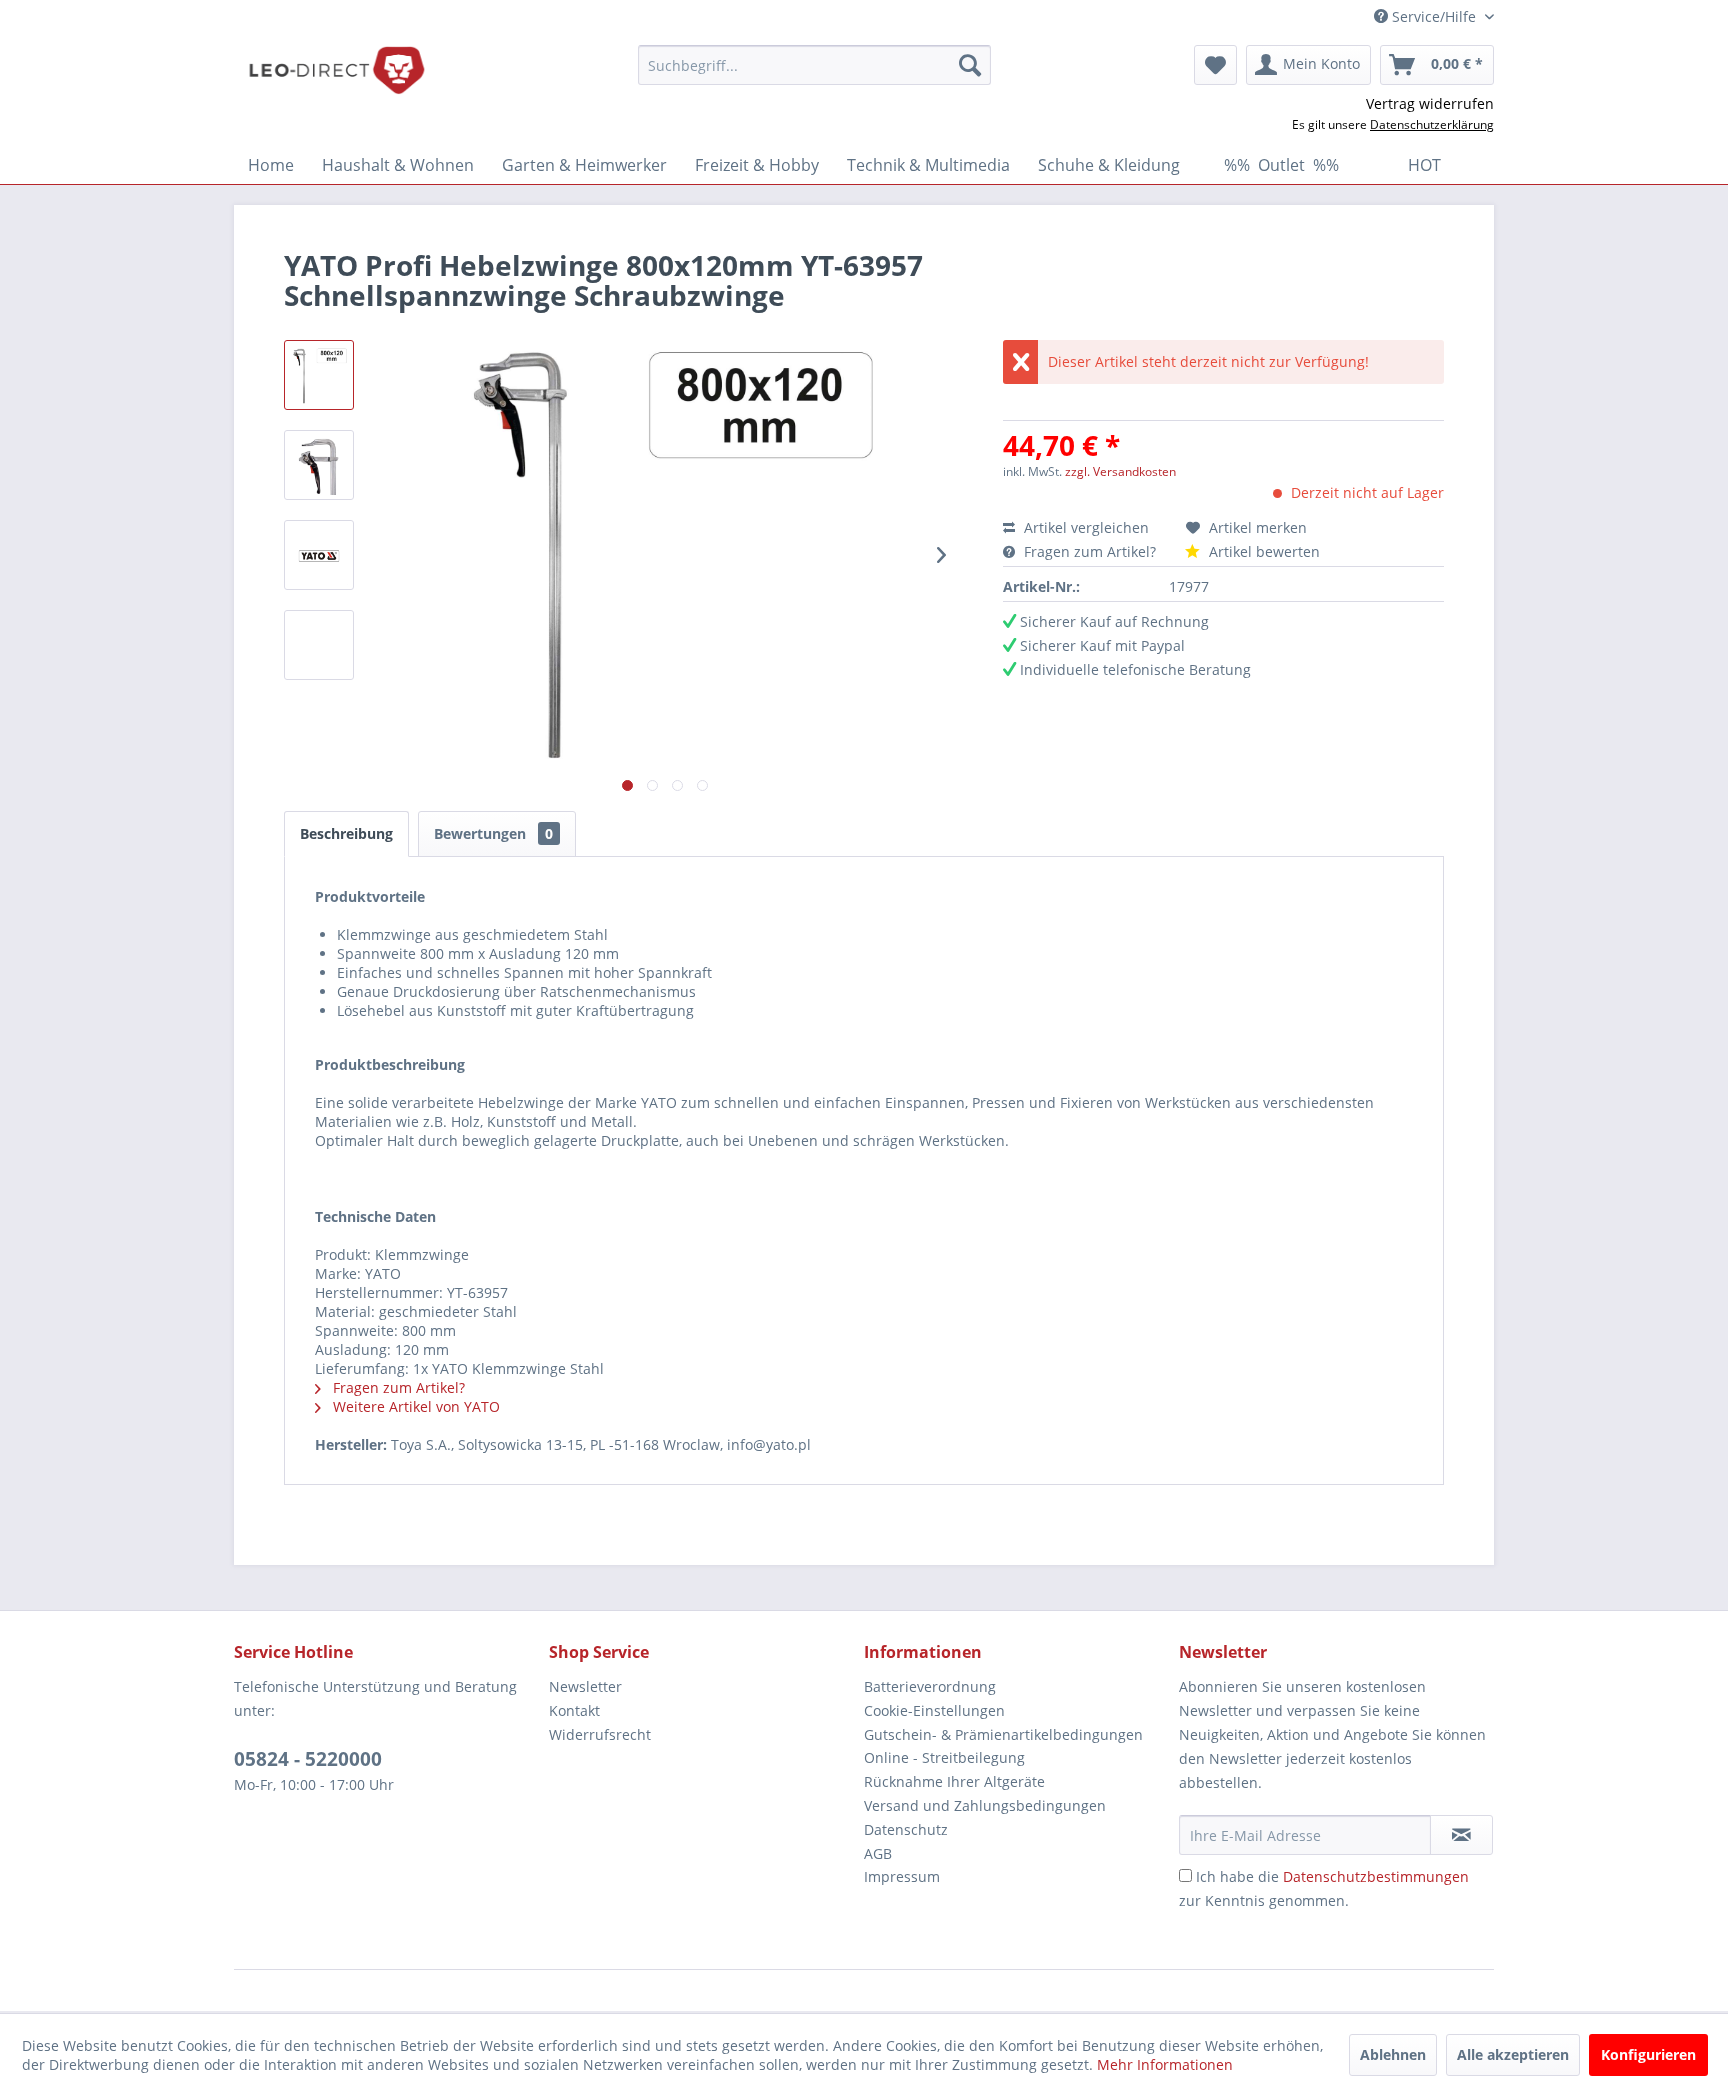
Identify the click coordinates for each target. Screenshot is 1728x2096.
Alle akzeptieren (1513, 2054)
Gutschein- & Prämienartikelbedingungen (1003, 1734)
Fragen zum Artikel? (1090, 551)
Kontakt (574, 1710)
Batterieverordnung (930, 1686)
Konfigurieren (1648, 2054)
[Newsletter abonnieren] (1461, 1835)
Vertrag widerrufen (1430, 103)
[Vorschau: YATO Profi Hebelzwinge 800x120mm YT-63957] (319, 375)
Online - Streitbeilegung (944, 1757)
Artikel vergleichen (1090, 527)
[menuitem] (814, 65)
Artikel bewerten (1262, 551)
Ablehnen (1393, 2054)
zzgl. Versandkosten (1120, 471)
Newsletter (585, 1686)
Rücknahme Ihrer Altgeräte (954, 1781)
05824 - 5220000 (308, 1759)
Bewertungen (493, 833)
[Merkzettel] (1215, 65)
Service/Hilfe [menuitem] (1434, 16)
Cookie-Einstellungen (934, 1710)
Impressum (902, 1876)
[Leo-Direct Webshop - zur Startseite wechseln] (336, 70)
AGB (878, 1853)
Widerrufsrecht (600, 1734)
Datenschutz (906, 1829)
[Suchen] (970, 65)
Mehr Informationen (1165, 2064)
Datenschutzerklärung (1432, 124)
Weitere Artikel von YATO (414, 1406)
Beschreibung (346, 833)
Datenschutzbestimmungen (1376, 1876)
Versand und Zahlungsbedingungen (985, 1805)
